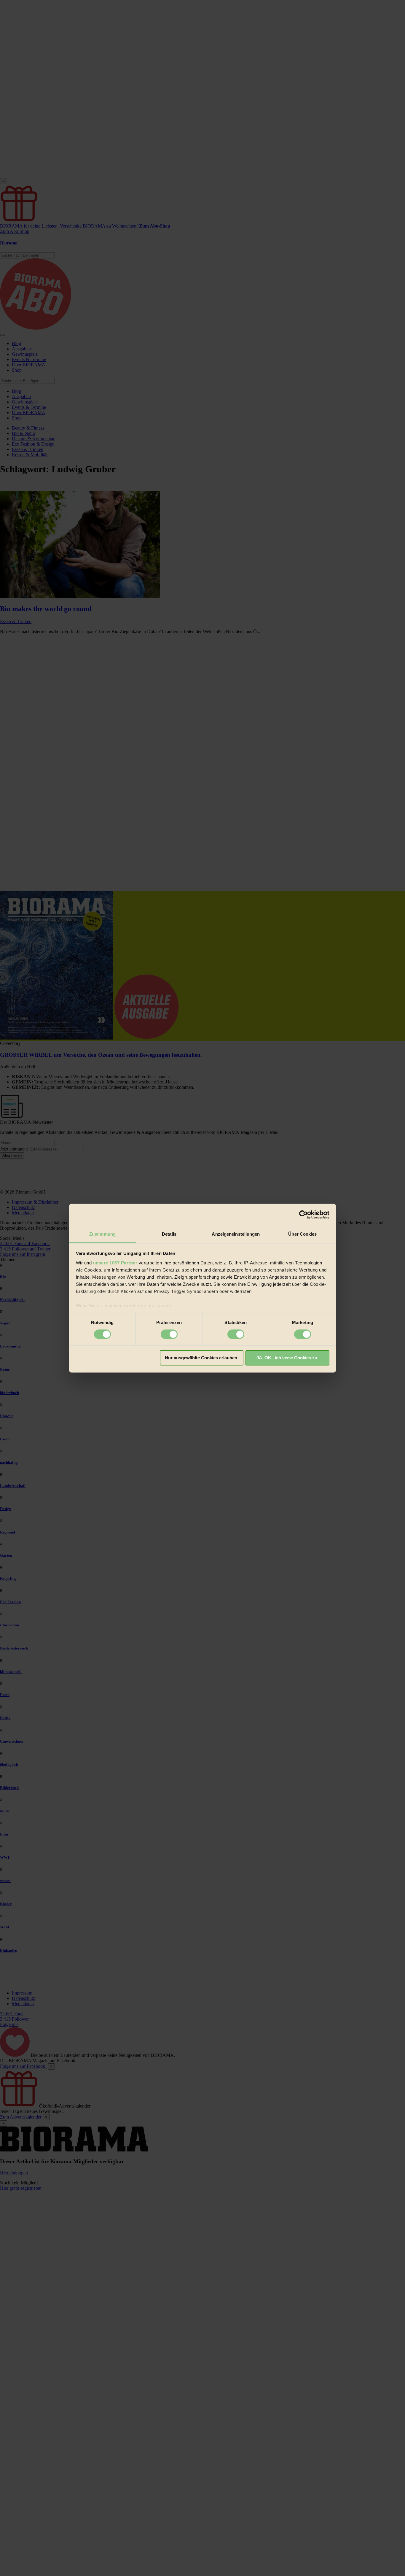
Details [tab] (169, 1234)
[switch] (169, 1334)
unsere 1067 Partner (115, 1263)
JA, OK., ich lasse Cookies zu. (287, 1358)
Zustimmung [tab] (102, 1234)
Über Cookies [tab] (302, 1234)
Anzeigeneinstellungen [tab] (236, 1234)
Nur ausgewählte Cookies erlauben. (202, 1358)
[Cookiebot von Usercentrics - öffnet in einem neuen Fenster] (303, 1215)
